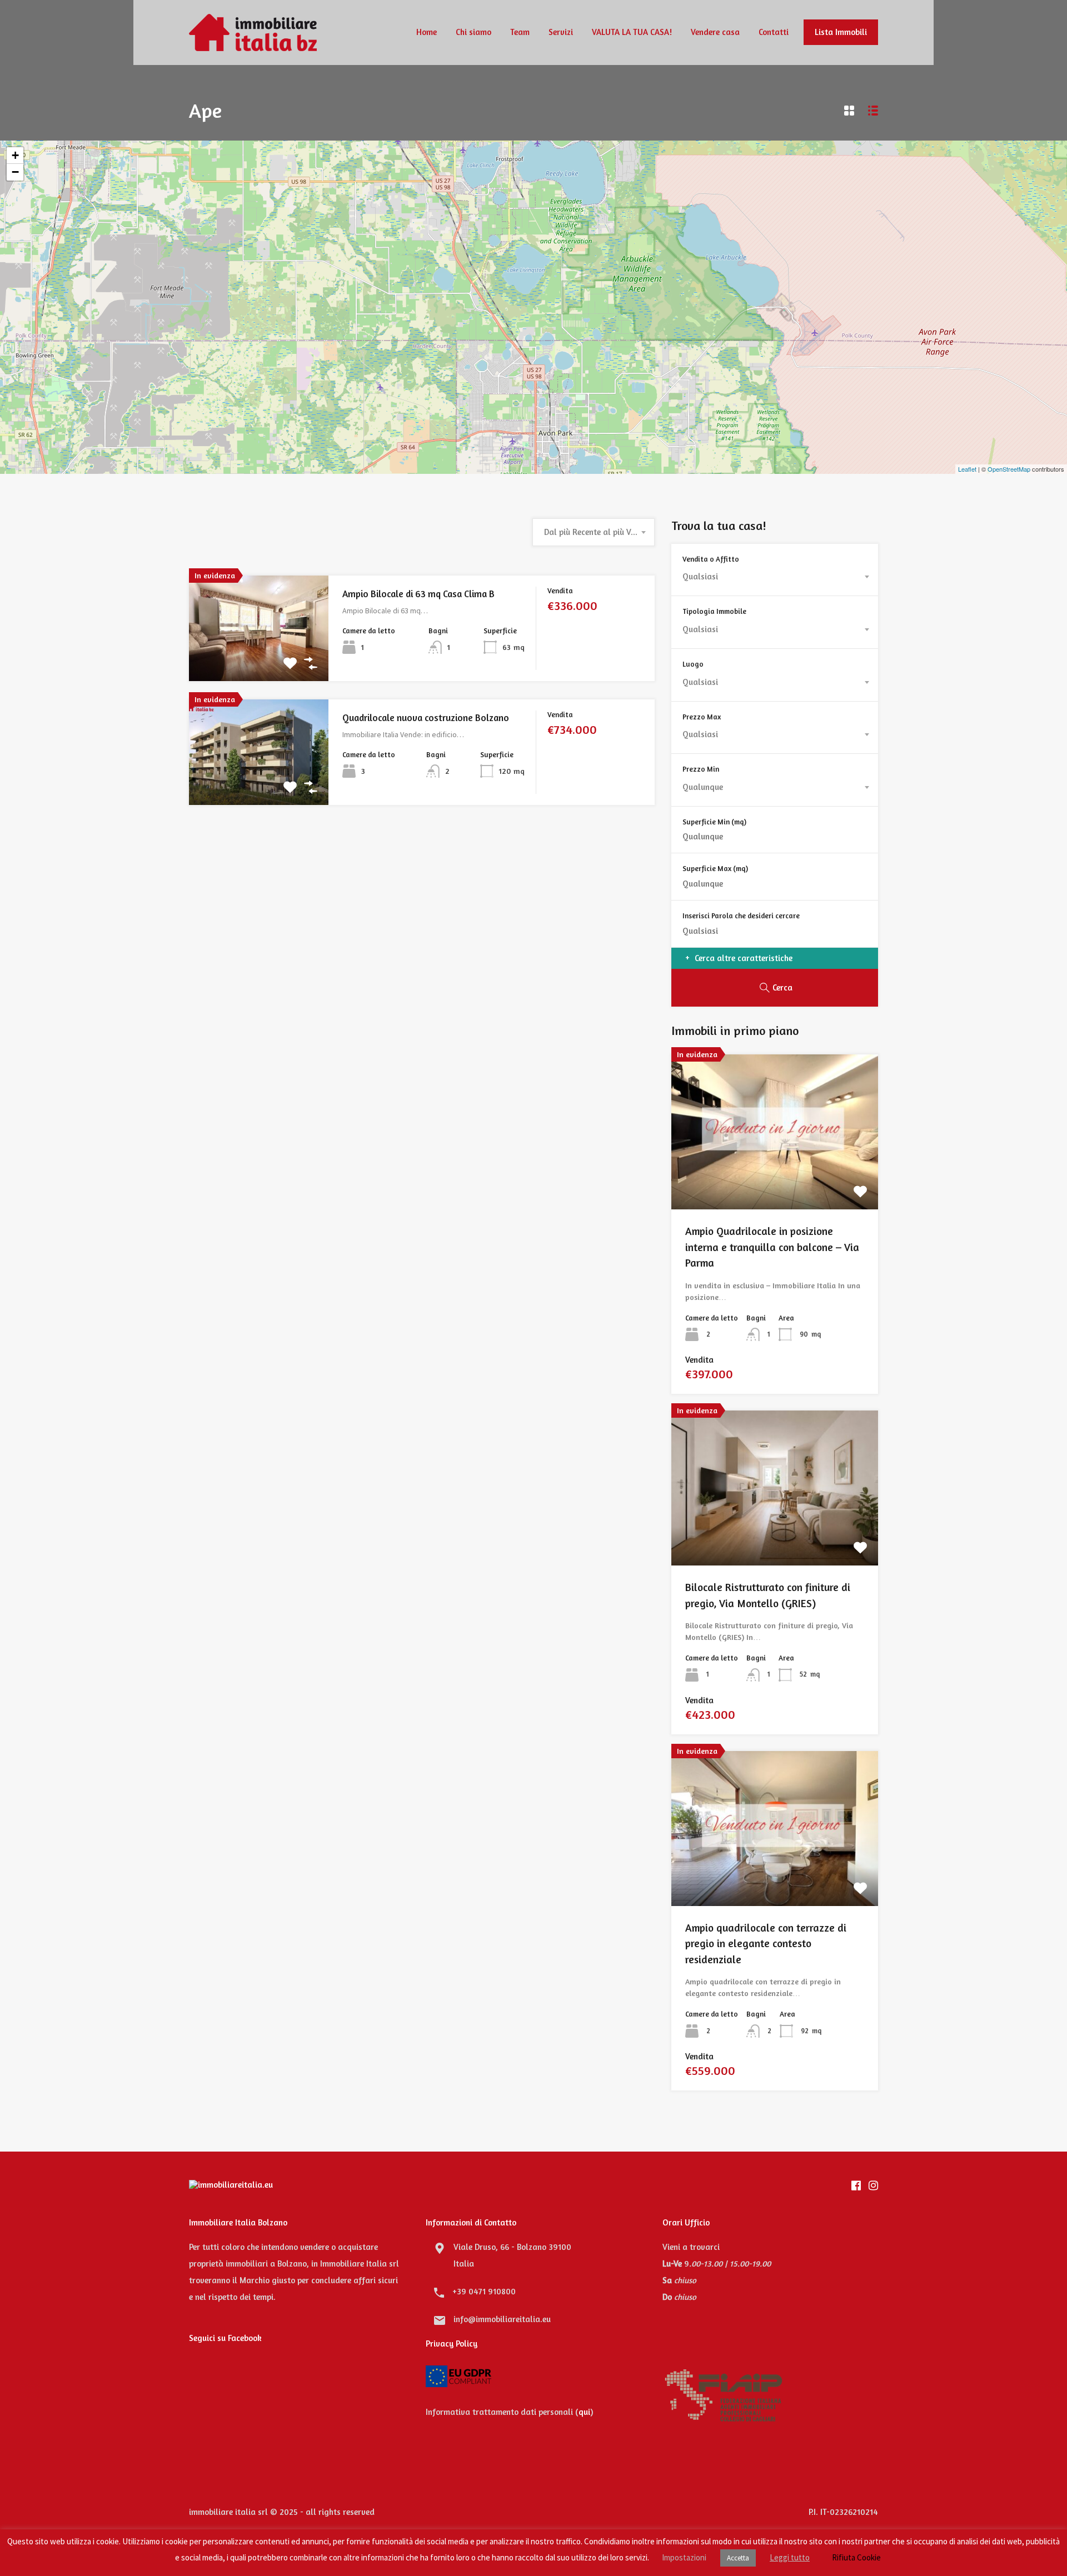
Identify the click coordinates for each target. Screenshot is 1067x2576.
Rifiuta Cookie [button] (856, 2557)
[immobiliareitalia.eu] (253, 46)
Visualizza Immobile (259, 660)
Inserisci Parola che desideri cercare (741, 916)
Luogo (693, 664)
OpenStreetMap (1009, 469)
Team (520, 32)
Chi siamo (473, 32)
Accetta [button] (738, 2558)
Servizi (561, 32)
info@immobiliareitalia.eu (502, 2319)
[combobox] (594, 532)
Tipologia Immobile (714, 611)
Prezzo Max (702, 717)
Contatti (774, 32)
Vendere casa (715, 32)
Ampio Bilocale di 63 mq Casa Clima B (418, 594)
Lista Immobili (841, 32)
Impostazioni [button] (684, 2557)
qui (584, 2412)
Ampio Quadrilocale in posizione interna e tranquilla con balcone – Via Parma (772, 1247)
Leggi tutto (790, 2557)
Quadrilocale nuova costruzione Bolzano (426, 717)
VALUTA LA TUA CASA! (632, 32)
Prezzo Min (701, 769)
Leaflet (967, 469)
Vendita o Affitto (711, 559)
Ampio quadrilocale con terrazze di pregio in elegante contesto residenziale (766, 1943)
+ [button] (15, 155)
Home (427, 32)
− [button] (15, 172)
